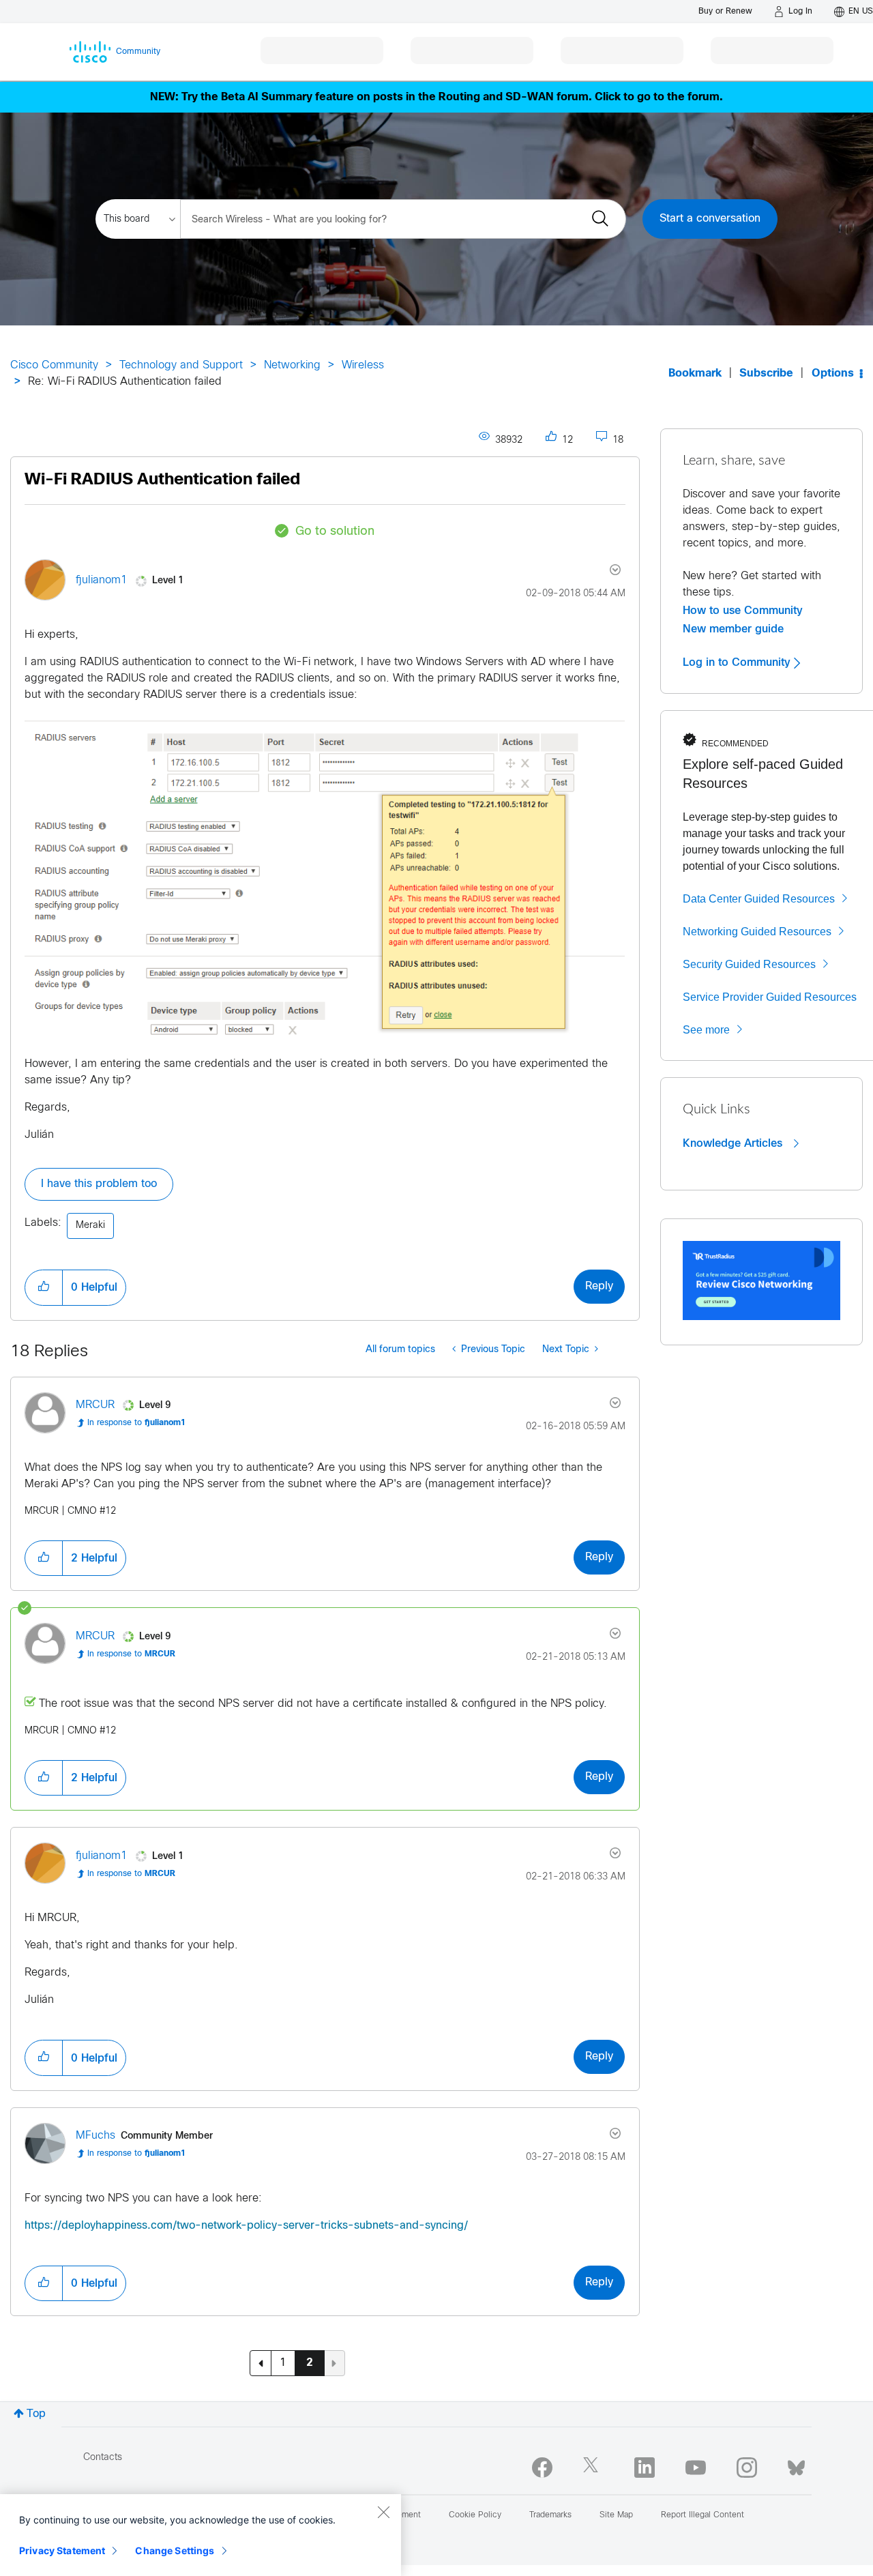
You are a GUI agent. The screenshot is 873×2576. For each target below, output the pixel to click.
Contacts (103, 2458)
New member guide (733, 629)
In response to (136, 1423)
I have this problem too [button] (99, 1184)
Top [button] (36, 2414)
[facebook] (542, 2468)
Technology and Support (181, 365)
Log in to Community (738, 662)
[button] (44, 1287)
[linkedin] (645, 2468)
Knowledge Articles (734, 1143)
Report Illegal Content (702, 2515)
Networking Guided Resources (757, 932)
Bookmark (695, 374)
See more (706, 1030)
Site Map (616, 2515)
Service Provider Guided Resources (770, 997)
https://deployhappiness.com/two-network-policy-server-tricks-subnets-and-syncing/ (246, 2226)
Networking (292, 365)
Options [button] (833, 374)
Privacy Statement (62, 2550)
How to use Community (743, 611)
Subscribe (766, 374)
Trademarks (550, 2515)
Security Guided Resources (749, 964)
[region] (201, 2535)
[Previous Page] (261, 2363)
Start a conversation (710, 219)
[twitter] (593, 2468)
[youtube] (696, 2468)
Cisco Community (54, 365)
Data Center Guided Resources (759, 899)
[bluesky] (796, 2465)
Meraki (90, 1226)
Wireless (363, 365)
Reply (599, 1286)
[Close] (383, 2512)
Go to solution (335, 532)
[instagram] (747, 2468)
